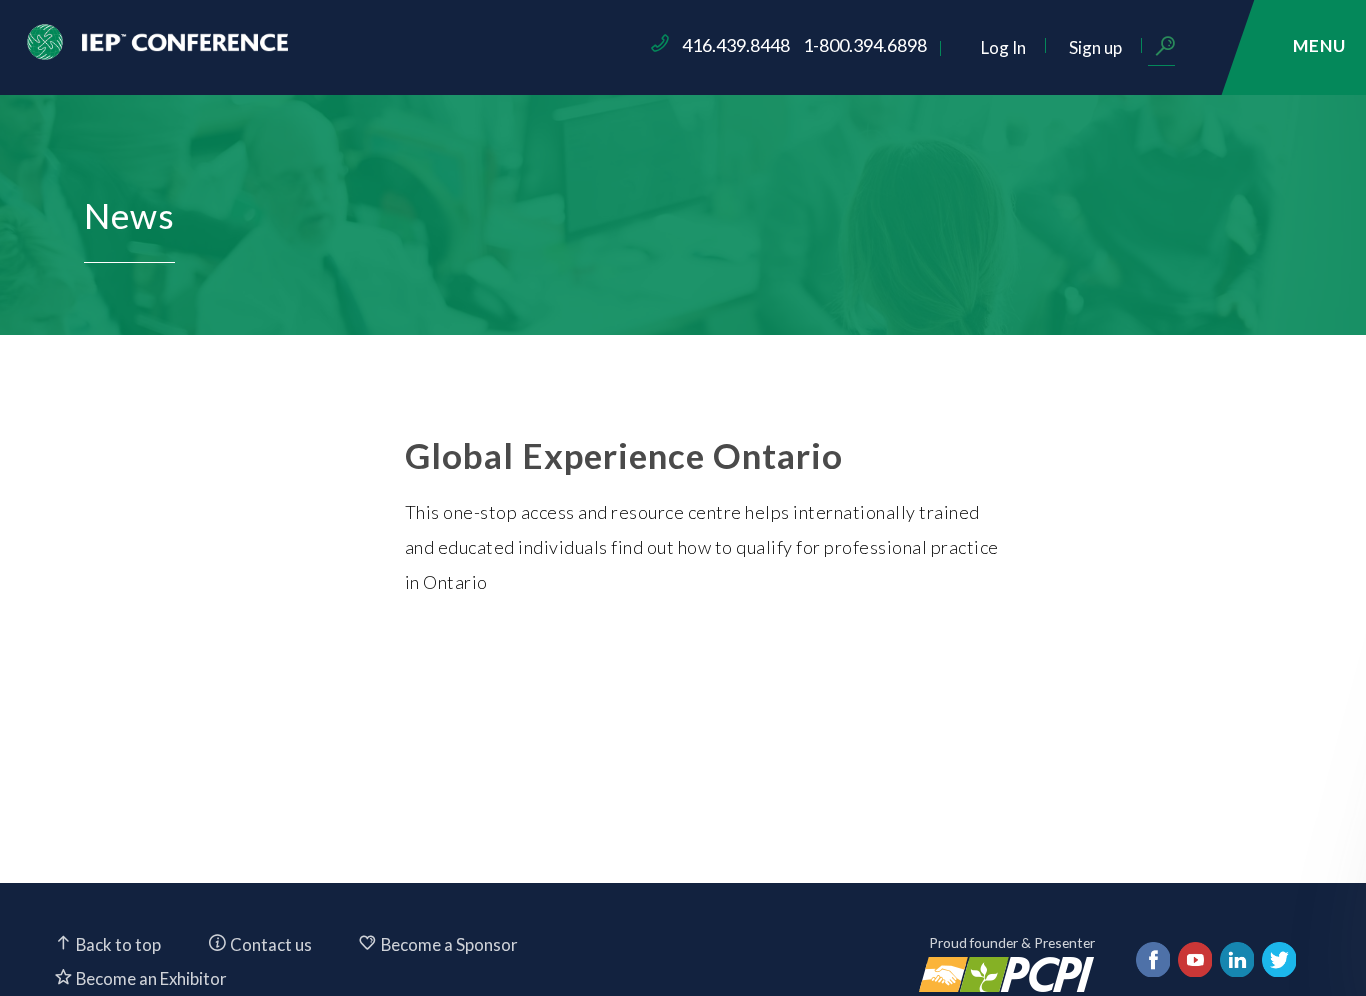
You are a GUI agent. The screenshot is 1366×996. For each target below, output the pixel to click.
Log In (1003, 47)
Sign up (1095, 47)
